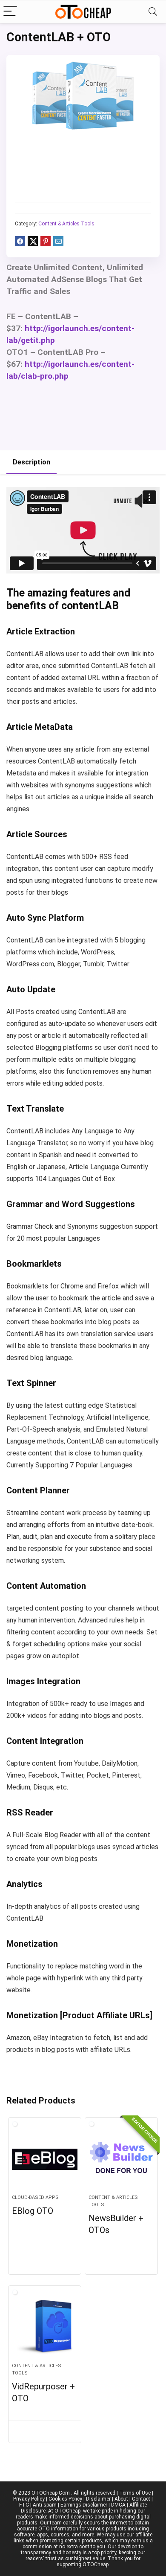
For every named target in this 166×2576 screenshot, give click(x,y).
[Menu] (10, 12)
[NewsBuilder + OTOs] (122, 2159)
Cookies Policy (65, 2499)
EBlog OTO (33, 2211)
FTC (24, 2505)
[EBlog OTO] (45, 2159)
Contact (141, 2499)
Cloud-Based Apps (35, 2197)
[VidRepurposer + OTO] (45, 2328)
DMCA (118, 2505)
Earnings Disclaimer (84, 2505)
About (121, 2499)
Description (31, 462)
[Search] (153, 12)
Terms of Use (135, 2493)
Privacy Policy (29, 2499)
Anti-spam (45, 2505)
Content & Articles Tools (66, 224)
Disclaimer (98, 2499)
